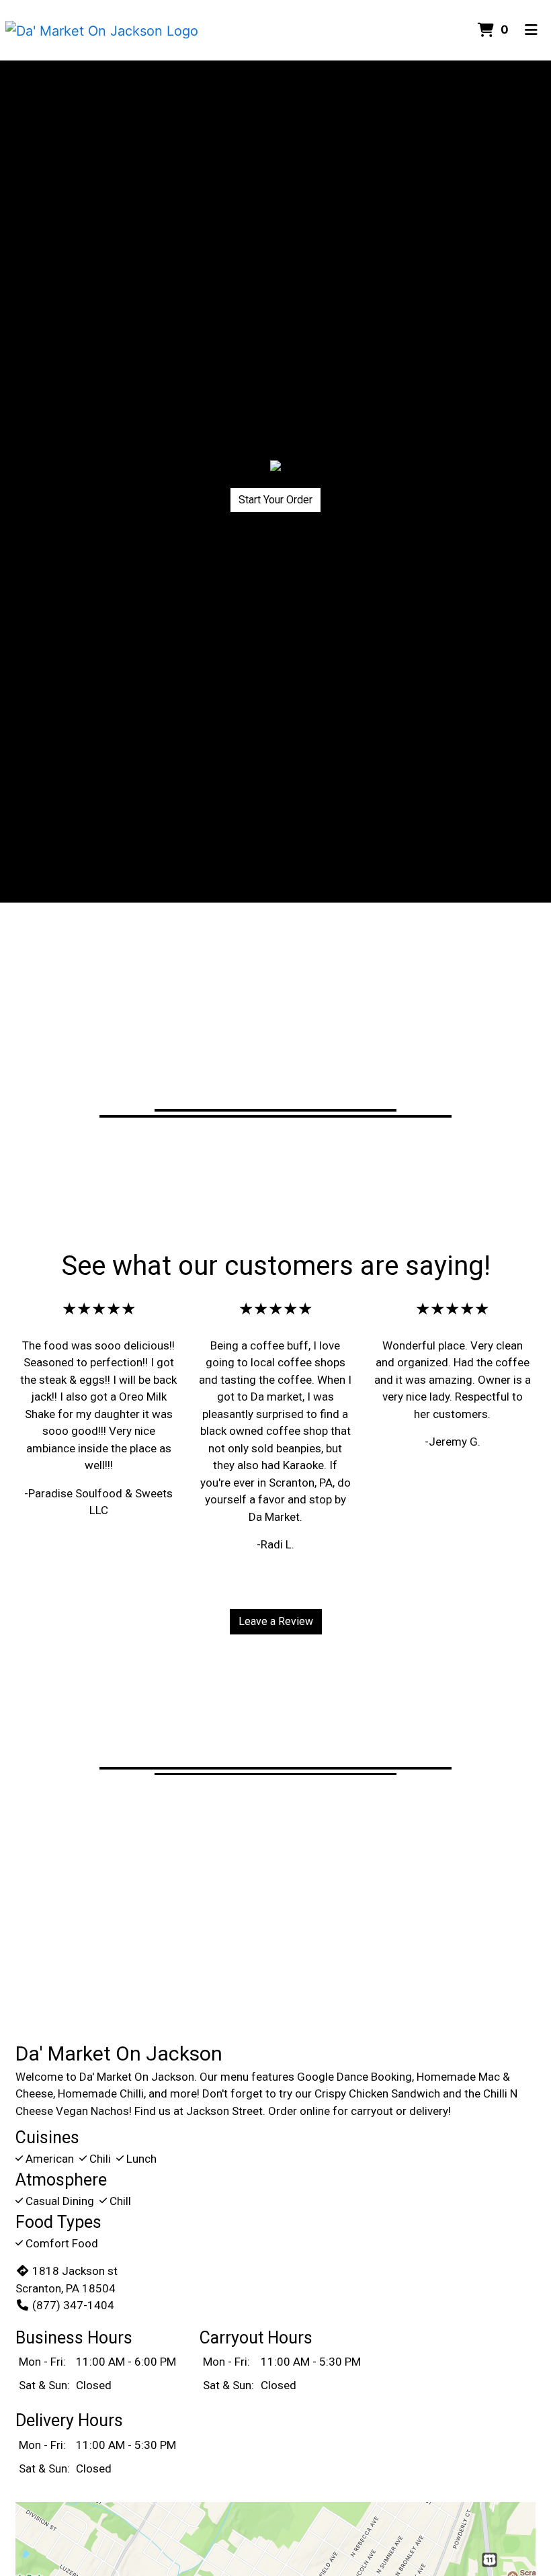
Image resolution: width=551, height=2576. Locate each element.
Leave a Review (276, 1621)
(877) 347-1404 (73, 2305)
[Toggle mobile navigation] (531, 30)
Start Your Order (275, 500)
